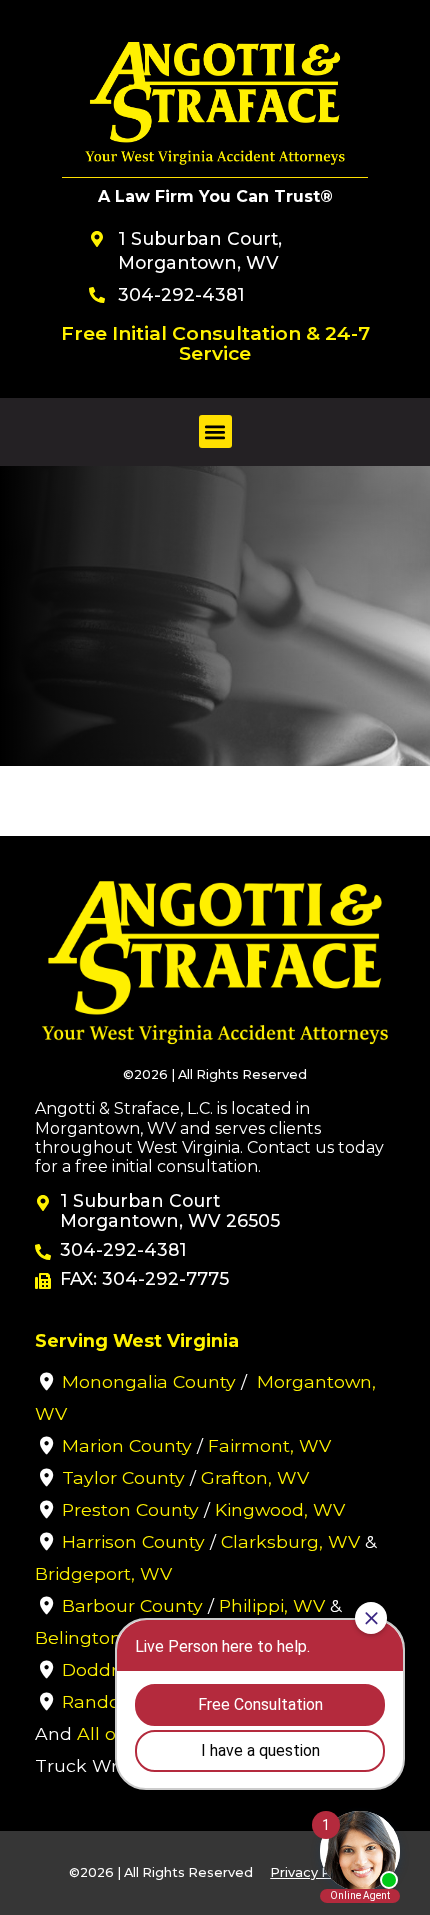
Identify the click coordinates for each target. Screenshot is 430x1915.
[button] (215, 431)
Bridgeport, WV (103, 1573)
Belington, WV (99, 1637)
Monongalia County (149, 1381)
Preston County (130, 1509)
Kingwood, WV (280, 1509)
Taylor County (123, 1477)
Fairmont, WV (269, 1445)
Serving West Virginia (137, 1340)
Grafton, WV (255, 1477)
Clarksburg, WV (290, 1541)
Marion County (127, 1445)
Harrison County (133, 1541)
